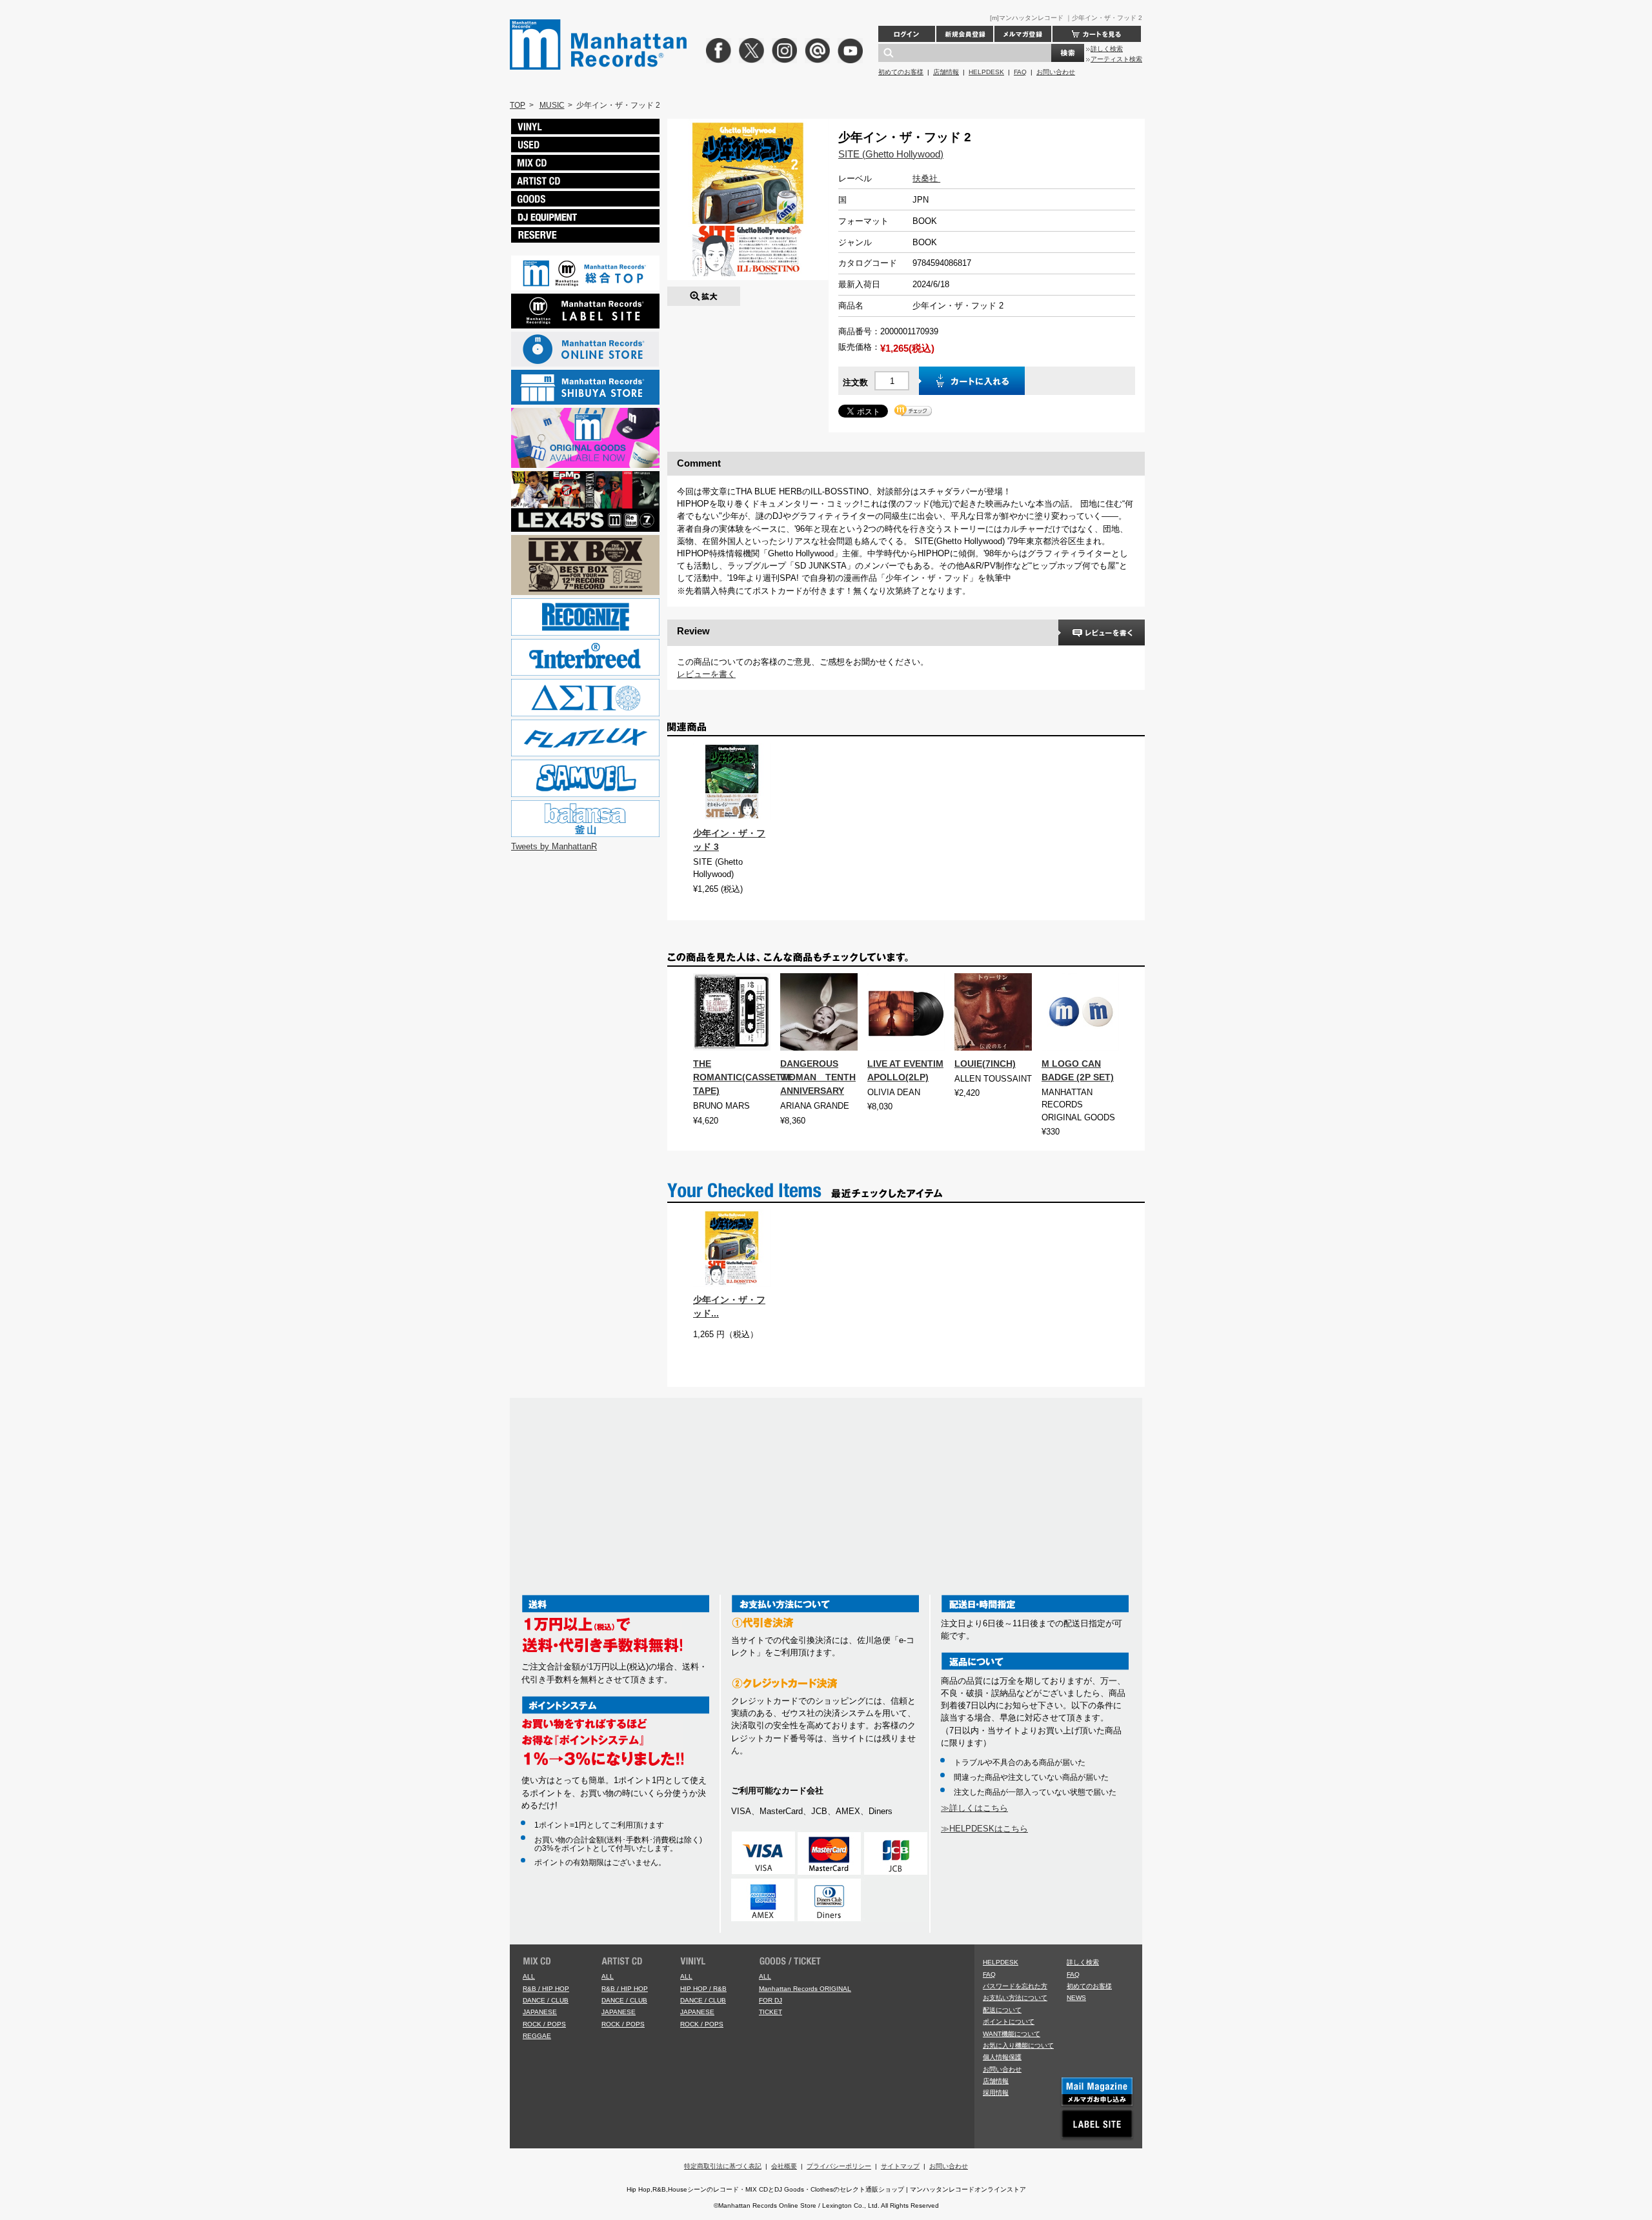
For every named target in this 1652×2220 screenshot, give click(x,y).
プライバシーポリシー (839, 2166)
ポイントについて (1009, 2022)
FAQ (1020, 72)
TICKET (771, 2012)
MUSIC (552, 105)
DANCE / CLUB (546, 2000)
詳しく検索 (1107, 49)
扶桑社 (926, 178)
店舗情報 (946, 72)
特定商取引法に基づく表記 (723, 2166)
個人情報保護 (1002, 2057)
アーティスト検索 (1116, 59)
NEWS (1076, 1998)
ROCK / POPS (544, 2024)
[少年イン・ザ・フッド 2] (704, 293)
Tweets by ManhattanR (554, 846)
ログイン (907, 34)
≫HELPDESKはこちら (984, 1829)
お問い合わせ (1056, 72)
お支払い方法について (1015, 1998)
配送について (1002, 2010)
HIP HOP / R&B (703, 1989)
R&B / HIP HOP (546, 1989)
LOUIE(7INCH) (985, 1064)
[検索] (1068, 53)
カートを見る (1097, 34)
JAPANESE (540, 2012)
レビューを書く (706, 674)
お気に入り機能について (1018, 2045)
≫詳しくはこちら (974, 1808)
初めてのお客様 (901, 72)
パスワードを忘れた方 (1015, 1986)
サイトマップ (900, 2166)
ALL (529, 1976)
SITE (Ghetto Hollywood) (891, 154)
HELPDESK (986, 72)
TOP (518, 105)
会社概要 (784, 2166)
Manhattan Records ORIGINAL (805, 1989)
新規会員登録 (965, 34)
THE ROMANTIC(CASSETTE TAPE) (743, 1077)
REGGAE (537, 2036)
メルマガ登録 (1023, 34)
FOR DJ (771, 2000)
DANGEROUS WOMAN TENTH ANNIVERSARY (818, 1077)
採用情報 (996, 2093)
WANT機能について (1012, 2034)
